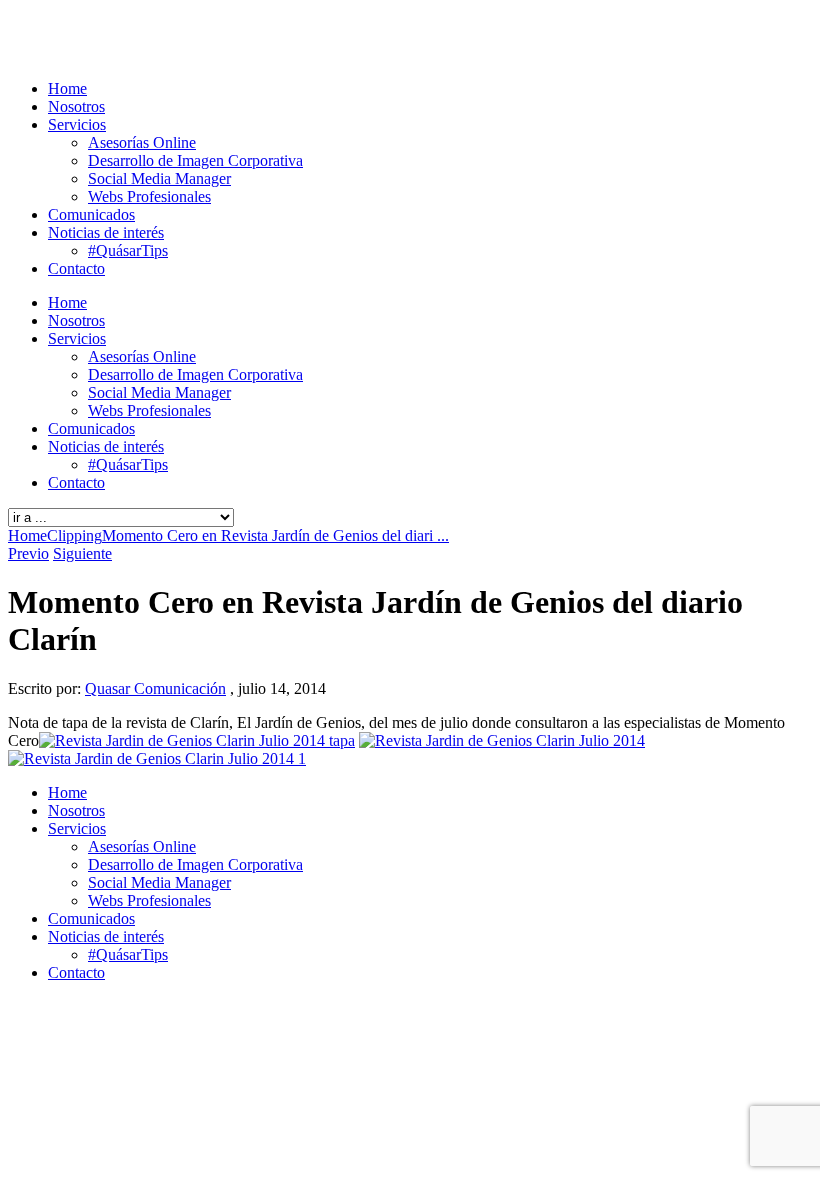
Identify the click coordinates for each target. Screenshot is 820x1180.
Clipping (74, 535)
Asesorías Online (142, 142)
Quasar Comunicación (155, 688)
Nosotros (76, 106)
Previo (28, 553)
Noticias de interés (106, 232)
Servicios (77, 124)
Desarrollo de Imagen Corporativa (195, 160)
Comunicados (91, 214)
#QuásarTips (128, 250)
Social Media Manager (159, 178)
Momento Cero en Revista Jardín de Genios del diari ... (275, 535)
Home (67, 88)
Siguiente (82, 553)
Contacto (76, 268)
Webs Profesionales (149, 196)
